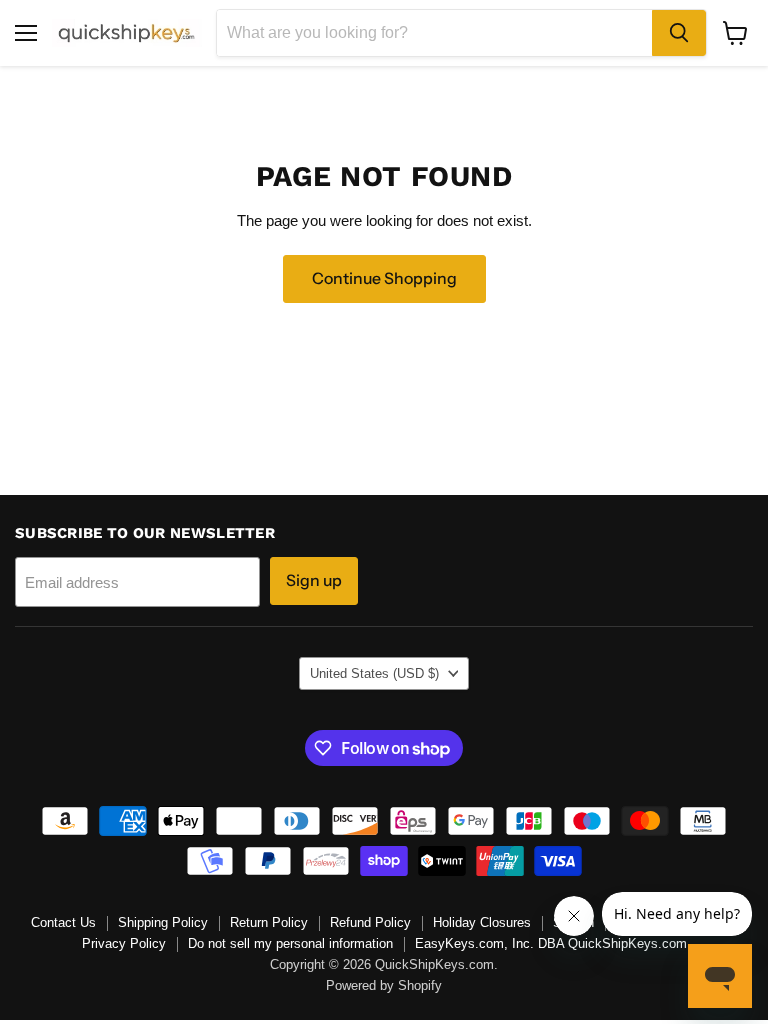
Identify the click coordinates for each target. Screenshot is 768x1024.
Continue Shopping (384, 278)
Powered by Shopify (384, 985)
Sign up (314, 580)
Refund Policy (370, 922)
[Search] (679, 33)
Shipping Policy (163, 922)
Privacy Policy (124, 943)
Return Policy (269, 922)
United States (374, 673)
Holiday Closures (482, 922)
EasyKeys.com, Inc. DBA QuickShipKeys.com (551, 943)
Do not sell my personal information (290, 943)
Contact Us (63, 922)
